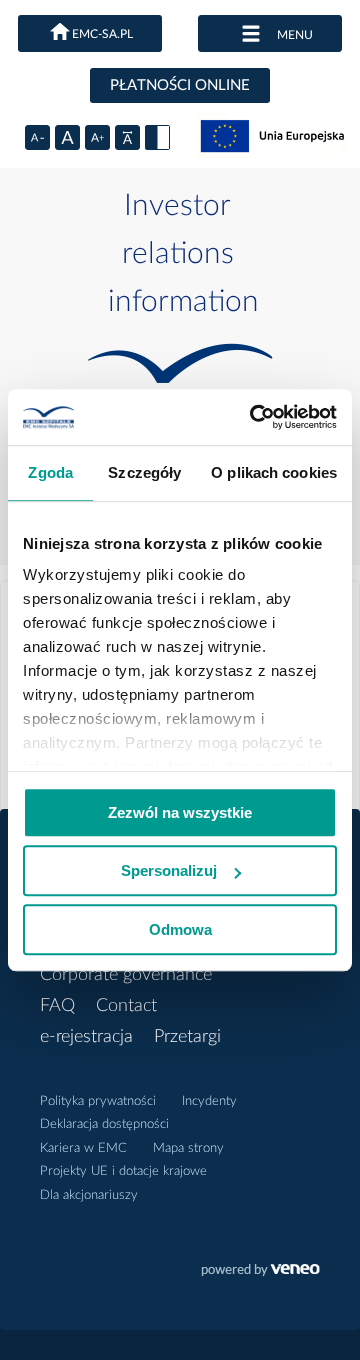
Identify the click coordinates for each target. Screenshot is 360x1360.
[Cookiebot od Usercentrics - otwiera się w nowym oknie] (254, 417)
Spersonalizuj (169, 870)
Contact (126, 1006)
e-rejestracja (86, 1037)
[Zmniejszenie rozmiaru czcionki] (37, 137)
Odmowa (180, 929)
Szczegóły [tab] (144, 472)
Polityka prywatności (98, 1101)
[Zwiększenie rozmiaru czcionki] (97, 137)
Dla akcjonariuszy (89, 1195)
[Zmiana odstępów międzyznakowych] (127, 137)
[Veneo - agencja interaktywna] (260, 1272)
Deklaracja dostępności (104, 1124)
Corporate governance (126, 975)
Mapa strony (188, 1148)
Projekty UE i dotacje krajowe (123, 1171)
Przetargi (187, 1037)
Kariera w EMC (83, 1148)
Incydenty (209, 1101)
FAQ (57, 1006)
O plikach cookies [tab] (274, 472)
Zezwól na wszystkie (180, 812)
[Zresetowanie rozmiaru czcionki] (67, 137)
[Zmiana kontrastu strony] (157, 137)
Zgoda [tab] (50, 472)
